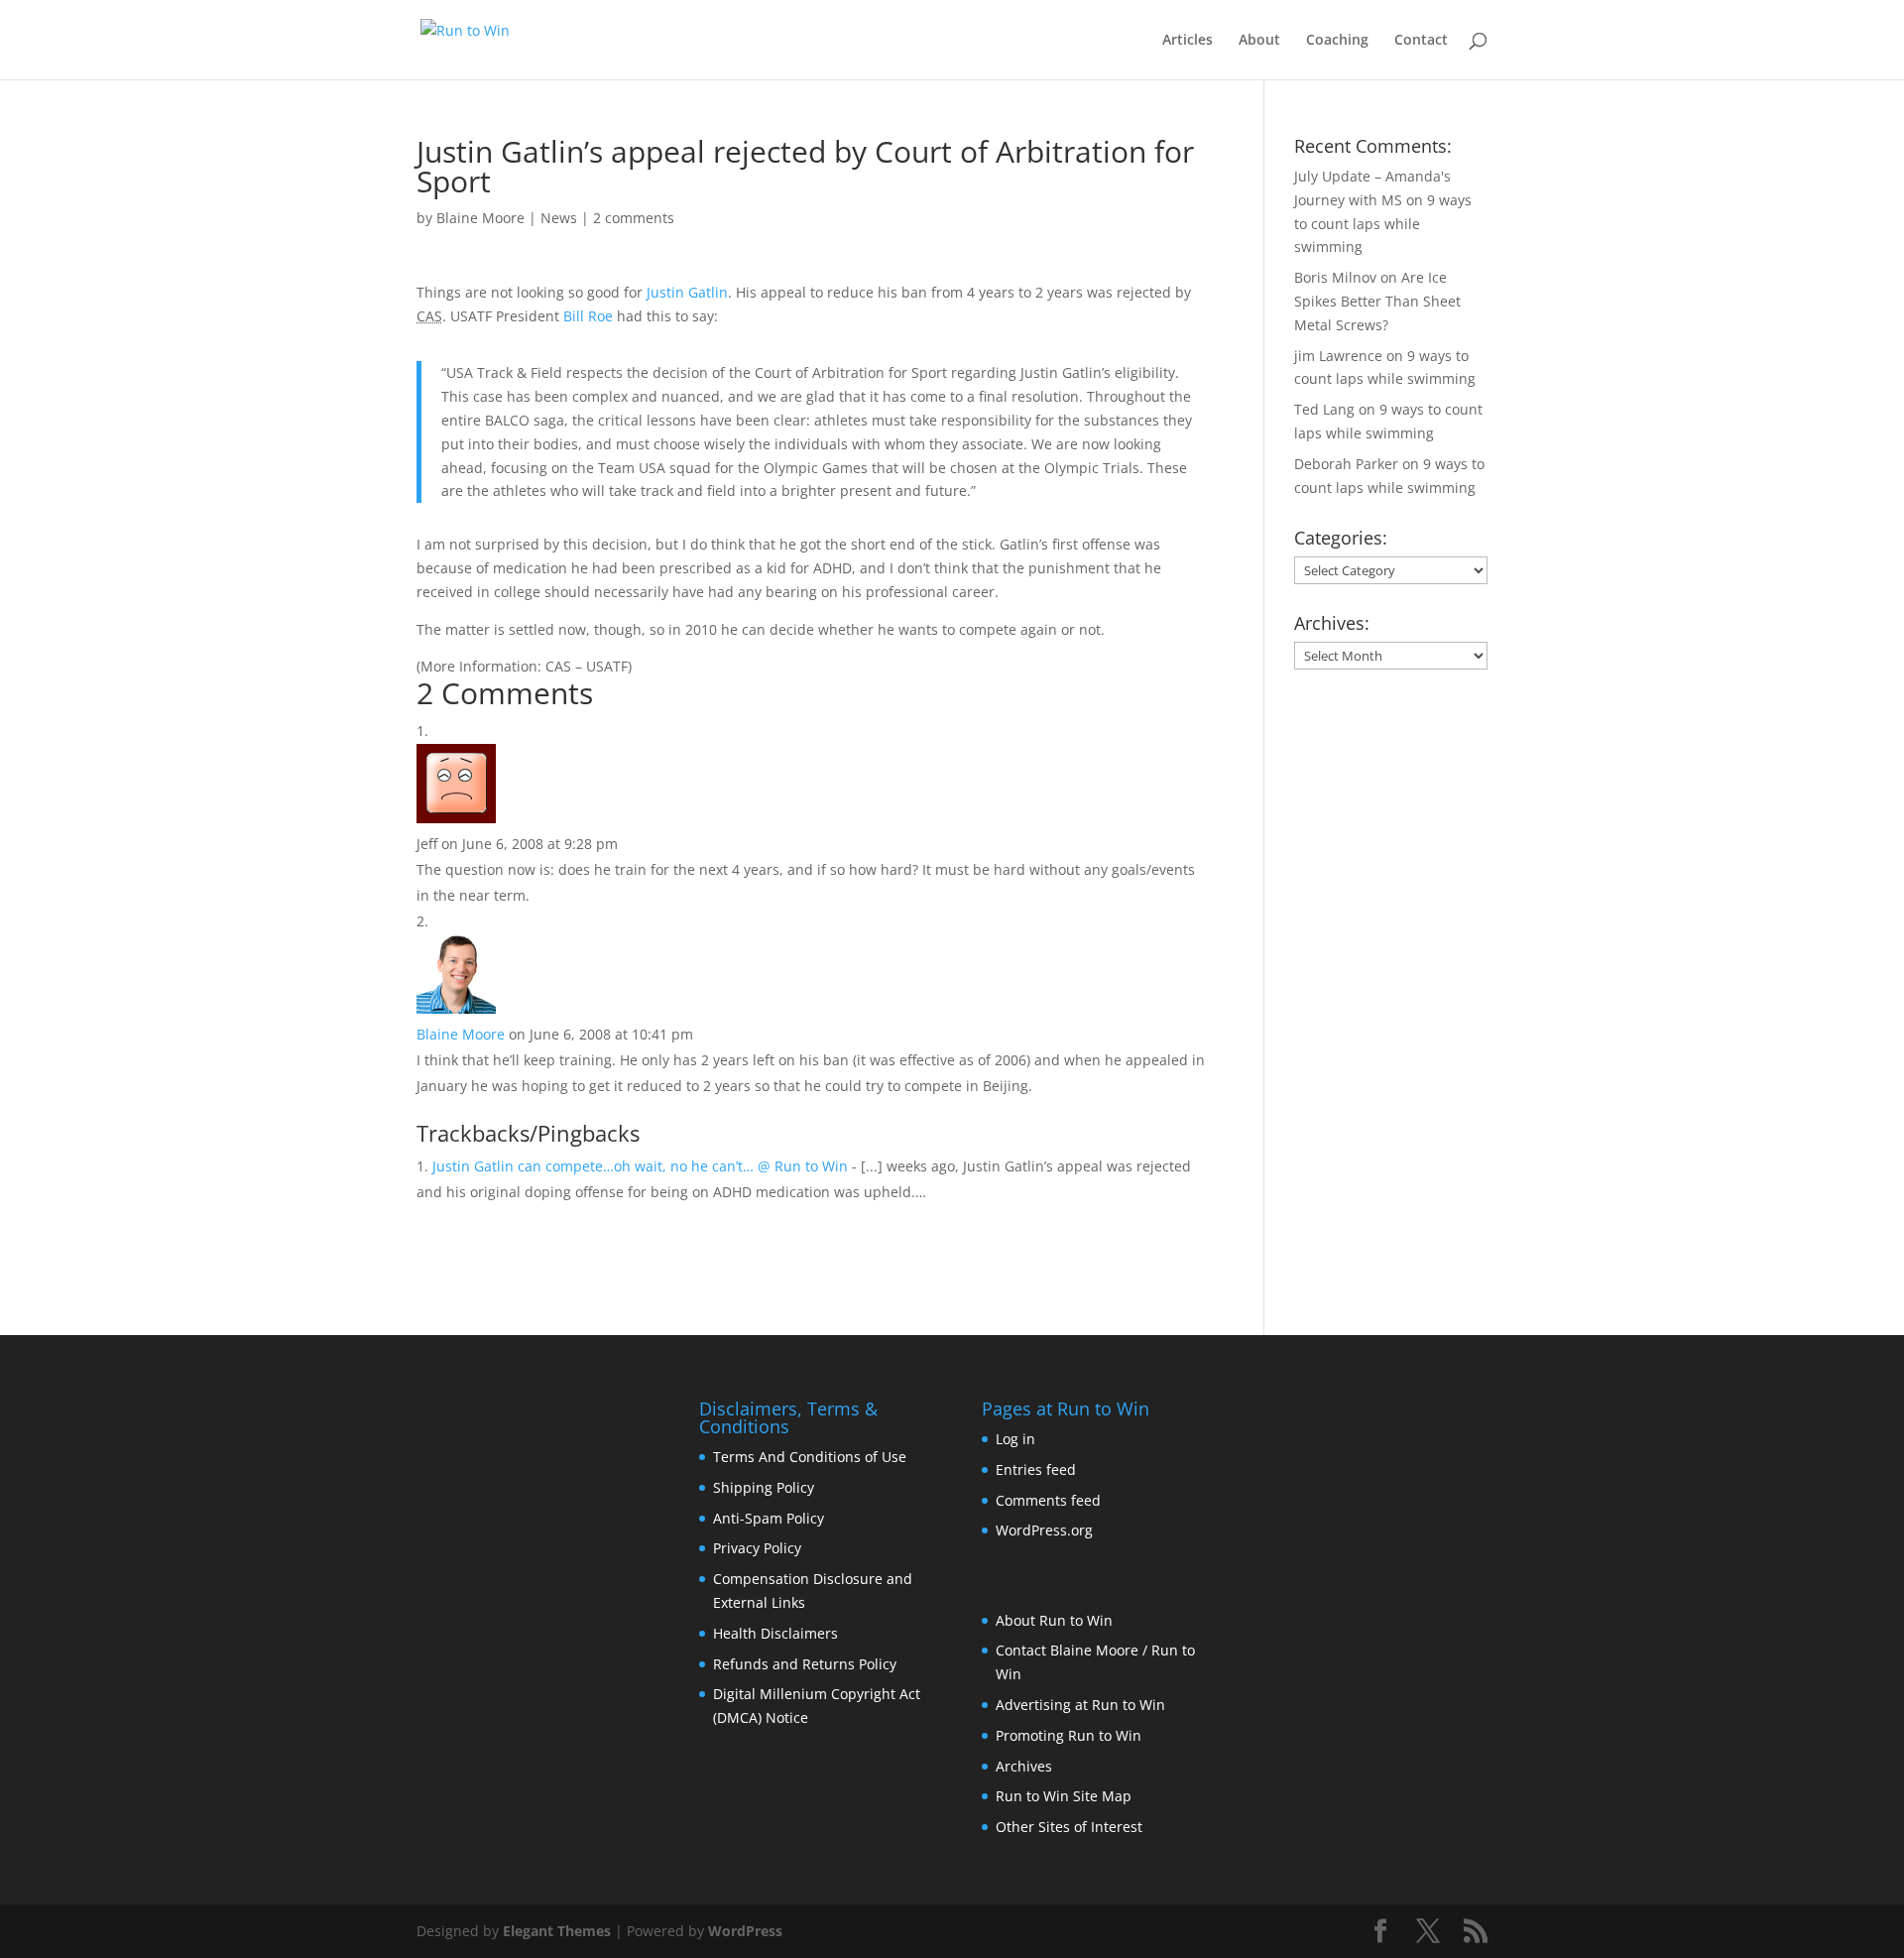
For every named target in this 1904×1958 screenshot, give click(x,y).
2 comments (634, 218)
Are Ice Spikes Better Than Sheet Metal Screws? (1377, 301)
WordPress (745, 1931)
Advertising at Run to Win (1080, 1705)
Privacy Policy (757, 1548)
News (559, 218)
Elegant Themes (557, 1931)
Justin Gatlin (687, 292)
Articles (1188, 41)
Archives (1024, 1766)
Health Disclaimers (775, 1633)
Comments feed (1048, 1500)
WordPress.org (1044, 1530)
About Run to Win (1054, 1620)
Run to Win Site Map (1064, 1796)
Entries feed (1036, 1469)
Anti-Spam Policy (769, 1518)
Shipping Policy (764, 1487)
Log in (1015, 1439)
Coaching (1337, 41)
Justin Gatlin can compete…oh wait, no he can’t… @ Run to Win (640, 1166)
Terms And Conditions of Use (810, 1457)
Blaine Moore (480, 218)
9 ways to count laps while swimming (1383, 224)
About (1259, 41)
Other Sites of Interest (1069, 1827)
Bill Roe (588, 316)
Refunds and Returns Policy (805, 1664)
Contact (1421, 41)
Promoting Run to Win (1069, 1735)
